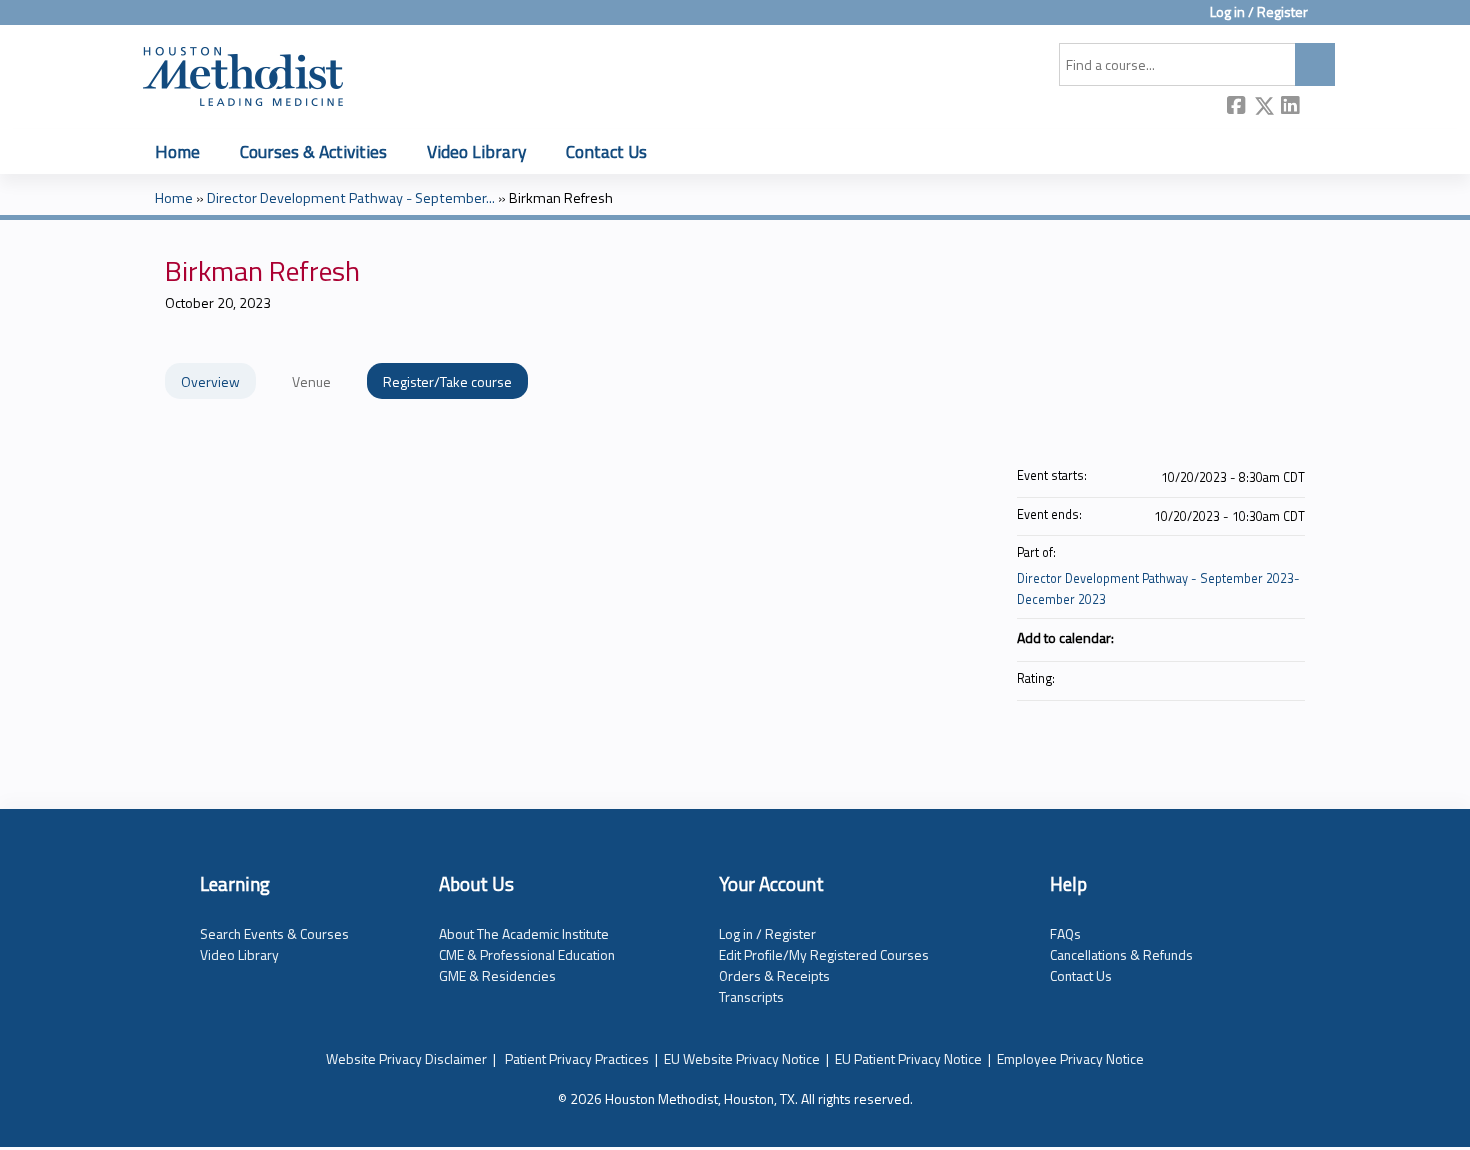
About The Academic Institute (524, 933)
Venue (311, 381)
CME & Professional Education (527, 954)
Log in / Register (1259, 12)
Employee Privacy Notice (1070, 1058)
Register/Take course (447, 381)
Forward (1318, 106)
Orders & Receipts (774, 975)
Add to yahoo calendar (1237, 637)
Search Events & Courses (274, 933)
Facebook (1237, 107)
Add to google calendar (1211, 637)
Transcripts (751, 996)
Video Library (476, 151)
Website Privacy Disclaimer (406, 1058)
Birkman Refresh (561, 198)
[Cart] (1329, 19)
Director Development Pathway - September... (351, 198)
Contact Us (606, 151)
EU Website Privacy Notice (742, 1058)
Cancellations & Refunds (1121, 954)
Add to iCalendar (1263, 636)
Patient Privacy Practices (577, 1058)
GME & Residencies (497, 975)
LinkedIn (1291, 107)
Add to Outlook (1289, 637)
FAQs (1065, 933)
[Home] (243, 73)
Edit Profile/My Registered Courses (824, 954)
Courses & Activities (313, 151)
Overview (210, 381)
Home (177, 151)
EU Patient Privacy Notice (908, 1058)
